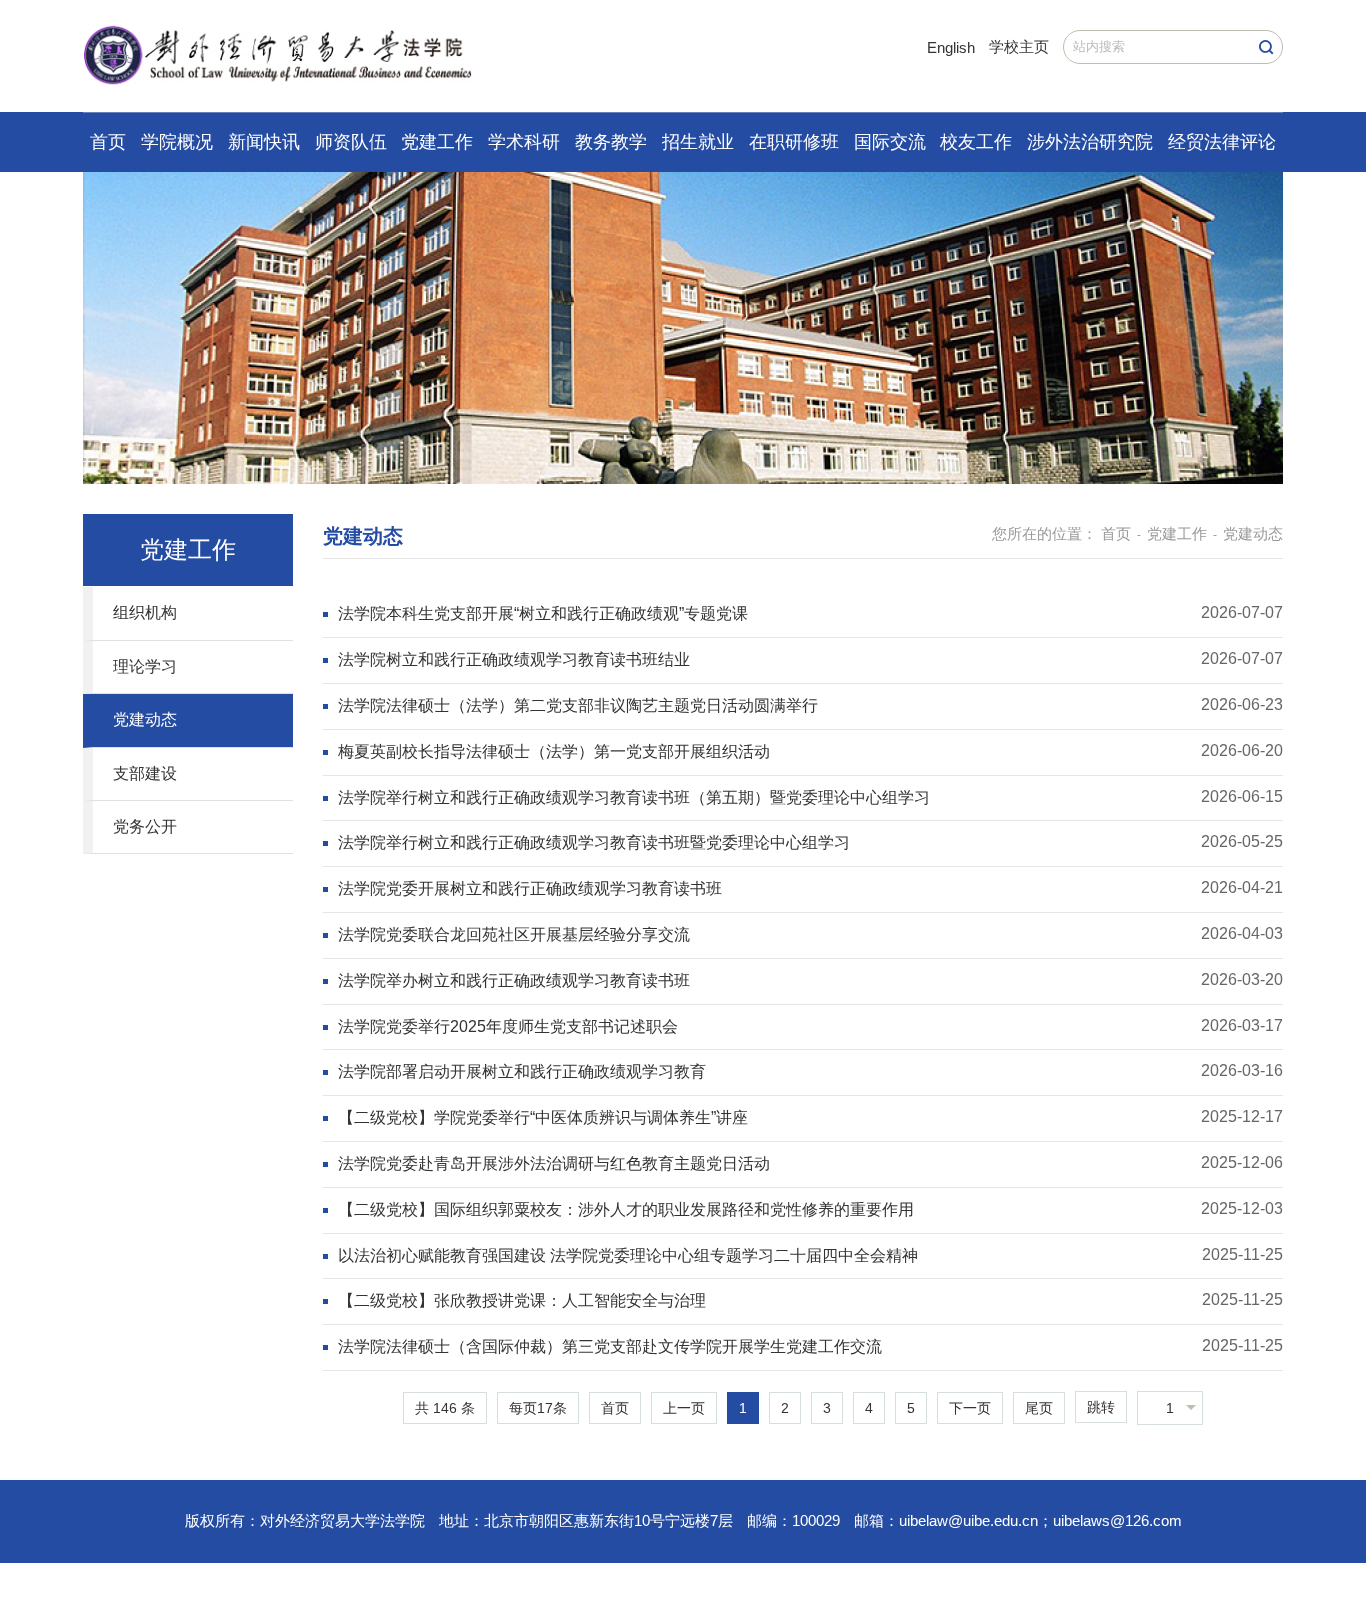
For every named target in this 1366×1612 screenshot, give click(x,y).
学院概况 (177, 142)
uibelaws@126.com (1117, 1520)
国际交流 (890, 142)
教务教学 (611, 142)
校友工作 (976, 142)
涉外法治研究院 (1090, 142)
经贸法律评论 (1222, 142)
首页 (108, 142)
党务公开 (145, 826)
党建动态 (145, 719)
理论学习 (145, 666)
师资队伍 (351, 142)
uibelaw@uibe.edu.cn (968, 1520)
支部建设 (145, 773)
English (951, 47)
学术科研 (524, 142)
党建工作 (437, 142)
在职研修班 (794, 142)
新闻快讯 (264, 142)
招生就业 (698, 142)
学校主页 (1019, 46)
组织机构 (145, 612)
